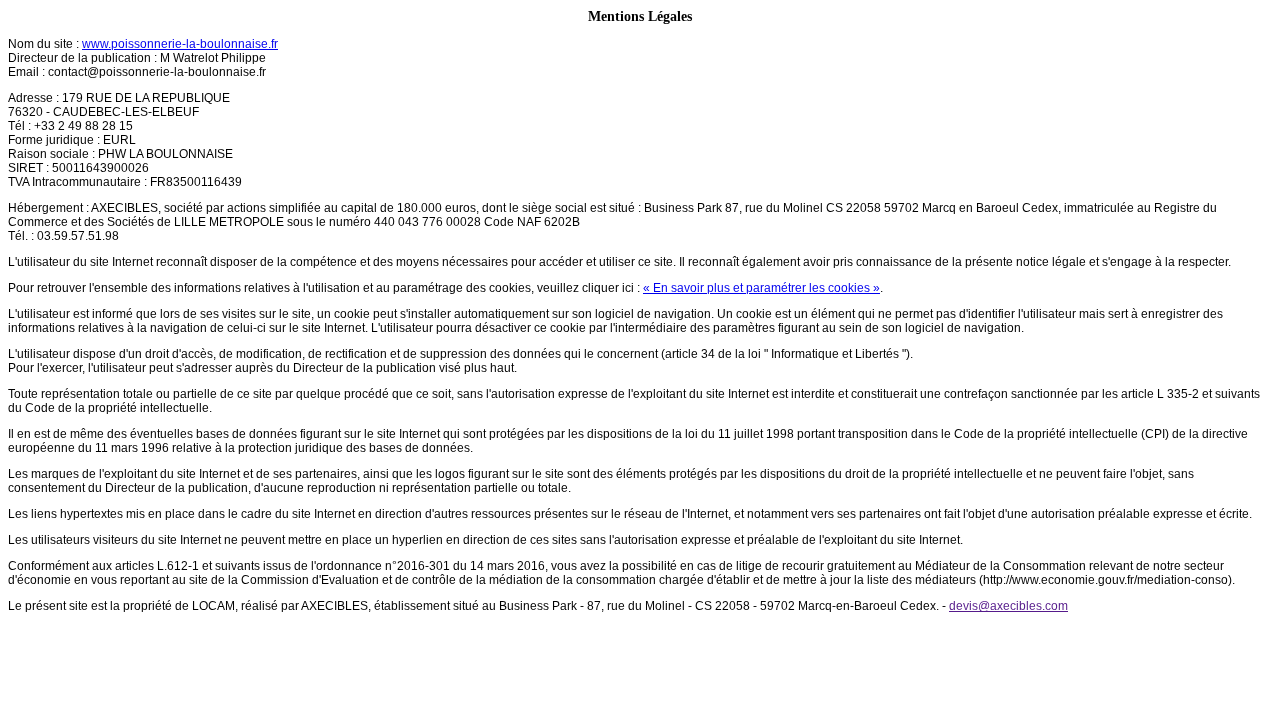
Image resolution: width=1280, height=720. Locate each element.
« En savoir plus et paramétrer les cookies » (761, 288)
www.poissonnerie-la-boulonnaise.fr (180, 44)
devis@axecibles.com (1008, 606)
